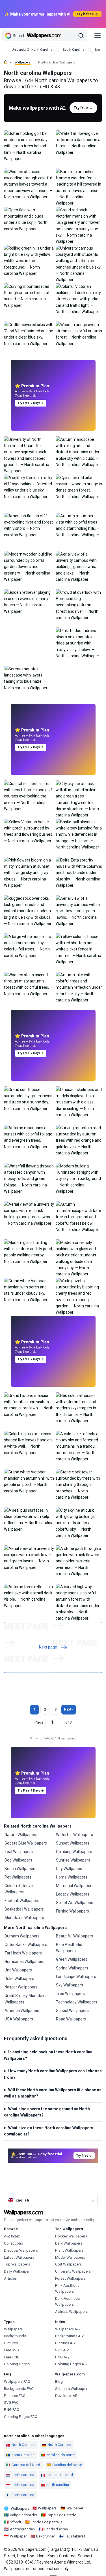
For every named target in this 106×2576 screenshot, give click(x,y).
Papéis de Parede (61, 2515)
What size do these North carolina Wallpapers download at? (49, 2131)
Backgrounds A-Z (70, 2336)
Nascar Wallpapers (21, 1987)
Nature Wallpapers (21, 1835)
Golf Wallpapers (68, 2264)
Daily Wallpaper (17, 2271)
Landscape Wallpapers (76, 1977)
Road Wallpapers (71, 2019)
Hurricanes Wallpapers (24, 1962)
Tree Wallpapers (70, 1994)
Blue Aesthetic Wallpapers (69, 1948)
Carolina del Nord (26, 2465)
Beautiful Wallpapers (74, 1936)
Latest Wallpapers (19, 2257)
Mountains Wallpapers (24, 1918)
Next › (69, 1709)
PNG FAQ (12, 2410)
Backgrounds (15, 2336)
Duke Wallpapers (19, 1979)
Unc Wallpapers (18, 1970)
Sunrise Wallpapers (73, 1860)
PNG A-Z (62, 2357)
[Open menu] (98, 36)
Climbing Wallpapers (74, 1852)
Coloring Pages (17, 2364)
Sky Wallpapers (70, 1985)
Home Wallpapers (72, 1877)
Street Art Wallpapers (75, 1903)
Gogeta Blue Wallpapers (26, 1843)
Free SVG (11, 2350)
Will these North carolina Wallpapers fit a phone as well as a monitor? (53, 2093)
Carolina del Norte (67, 2465)
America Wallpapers (22, 2011)
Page (39, 1722)
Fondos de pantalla (46, 2522)
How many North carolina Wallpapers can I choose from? (53, 2074)
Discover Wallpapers (21, 2250)
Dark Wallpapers (69, 2243)
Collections (13, 2243)
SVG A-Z (62, 2350)
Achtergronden (22, 2529)
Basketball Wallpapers (24, 1909)
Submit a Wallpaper (71, 2389)
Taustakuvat (75, 2536)
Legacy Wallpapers (73, 1894)
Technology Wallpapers (77, 2002)
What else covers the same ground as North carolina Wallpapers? (47, 2112)
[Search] (81, 36)
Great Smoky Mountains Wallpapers (26, 1999)
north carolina (23, 2475)
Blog (59, 2382)
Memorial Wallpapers (75, 1886)
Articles (10, 2278)
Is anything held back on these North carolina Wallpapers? (48, 2055)
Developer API (67, 2396)
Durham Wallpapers (22, 1936)
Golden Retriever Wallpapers (19, 1889)
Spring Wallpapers (72, 1968)
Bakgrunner (46, 2536)
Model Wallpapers (70, 2257)
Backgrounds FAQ (19, 2389)
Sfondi (15, 2522)
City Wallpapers (70, 1869)
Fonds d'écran (56, 2529)
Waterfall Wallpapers (74, 1835)
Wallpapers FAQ (17, 2382)
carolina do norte (61, 2455)
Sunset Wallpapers (73, 1843)
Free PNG (12, 2357)
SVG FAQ (11, 2402)
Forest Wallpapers (70, 2278)
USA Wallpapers (19, 2019)
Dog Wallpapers (18, 1860)
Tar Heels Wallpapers (23, 1953)
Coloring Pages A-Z (72, 2364)
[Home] (6, 62)
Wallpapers (23, 62)
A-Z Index (12, 2236)
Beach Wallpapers (20, 1869)
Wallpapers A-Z (68, 2329)
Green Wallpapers (72, 1959)
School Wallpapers (72, 2011)
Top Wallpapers (17, 2264)
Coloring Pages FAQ (21, 2417)
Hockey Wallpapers (71, 2236)
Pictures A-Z (66, 2343)
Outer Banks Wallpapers (26, 1945)
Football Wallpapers (22, 1901)
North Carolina (23, 2445)
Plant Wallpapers (69, 2250)
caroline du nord (60, 2475)
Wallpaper (75, 2508)
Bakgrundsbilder (23, 2515)
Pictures (11, 2343)
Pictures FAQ (15, 2396)
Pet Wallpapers (18, 1877)
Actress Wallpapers (71, 2312)
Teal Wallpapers (19, 1852)
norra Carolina (23, 2455)
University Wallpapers (73, 2271)
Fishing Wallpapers (73, 1911)
